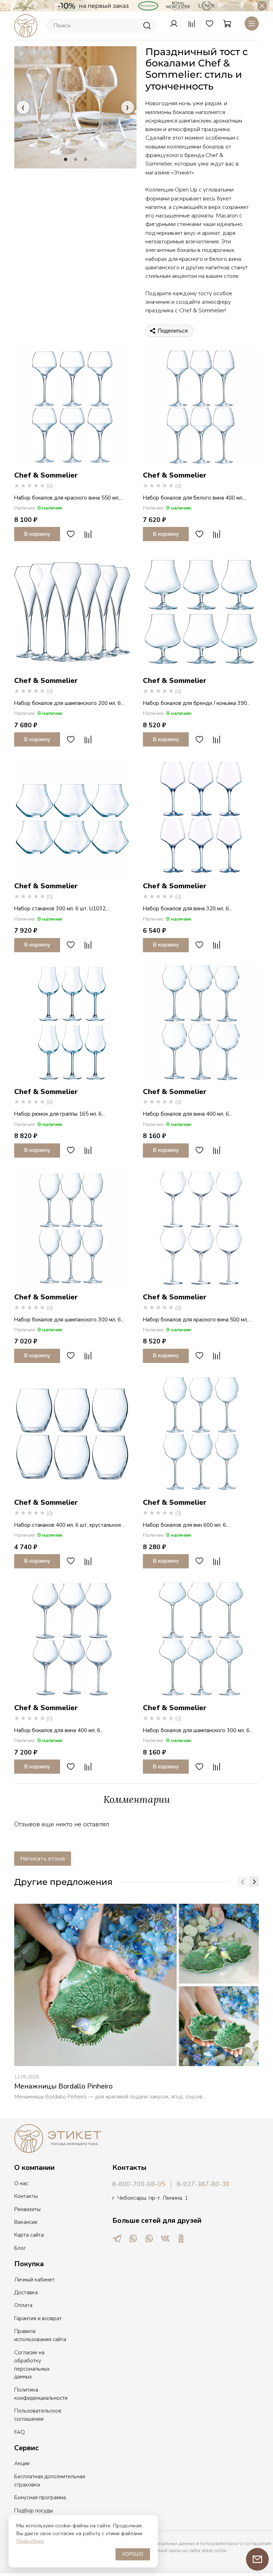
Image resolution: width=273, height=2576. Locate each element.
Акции (22, 2463)
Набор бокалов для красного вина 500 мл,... (197, 1320)
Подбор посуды (34, 2511)
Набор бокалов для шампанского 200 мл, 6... (69, 703)
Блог (20, 2248)
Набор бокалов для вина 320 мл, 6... (188, 909)
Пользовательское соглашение (38, 2415)
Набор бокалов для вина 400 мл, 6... (188, 1114)
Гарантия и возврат (38, 2318)
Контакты (26, 2196)
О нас (21, 2183)
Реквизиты (27, 2209)
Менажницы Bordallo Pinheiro (63, 2086)
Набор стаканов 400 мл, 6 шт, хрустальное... (69, 1525)
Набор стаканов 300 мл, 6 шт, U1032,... (62, 909)
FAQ (20, 2432)
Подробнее (30, 2541)
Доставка (26, 2292)
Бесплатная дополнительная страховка (50, 2481)
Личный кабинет (34, 2280)
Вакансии (26, 2222)
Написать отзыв (43, 1859)
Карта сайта (29, 2235)
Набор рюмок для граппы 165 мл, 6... (60, 1114)
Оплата (23, 2305)
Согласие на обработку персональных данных (32, 2365)
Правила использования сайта (40, 2335)
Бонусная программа (40, 2497)
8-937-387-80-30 (203, 2184)
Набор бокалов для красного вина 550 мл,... (68, 498)
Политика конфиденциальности (41, 2394)
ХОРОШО (133, 2554)
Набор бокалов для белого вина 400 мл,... (195, 498)
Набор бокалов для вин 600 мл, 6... (186, 1525)
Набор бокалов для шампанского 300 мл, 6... (69, 1320)
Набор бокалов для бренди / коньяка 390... (197, 703)
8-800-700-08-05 (139, 2184)
